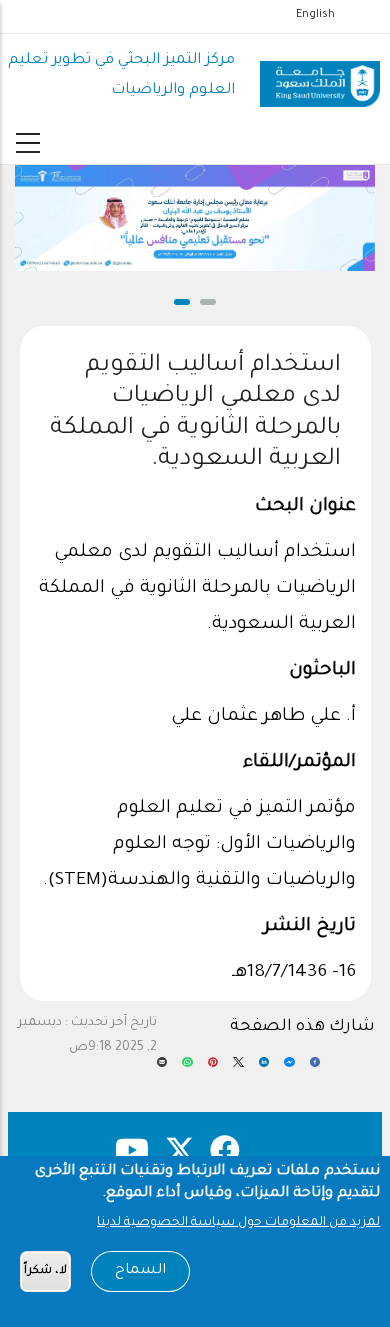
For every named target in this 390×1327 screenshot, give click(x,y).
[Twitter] (238, 1069)
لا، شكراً (45, 1271)
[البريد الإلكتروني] (162, 1069)
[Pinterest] (213, 1069)
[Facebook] (315, 1069)
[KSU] (320, 76)
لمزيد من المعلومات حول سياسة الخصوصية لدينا (238, 1223)
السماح (140, 1271)
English (315, 15)
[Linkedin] (264, 1069)
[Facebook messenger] (289, 1069)
